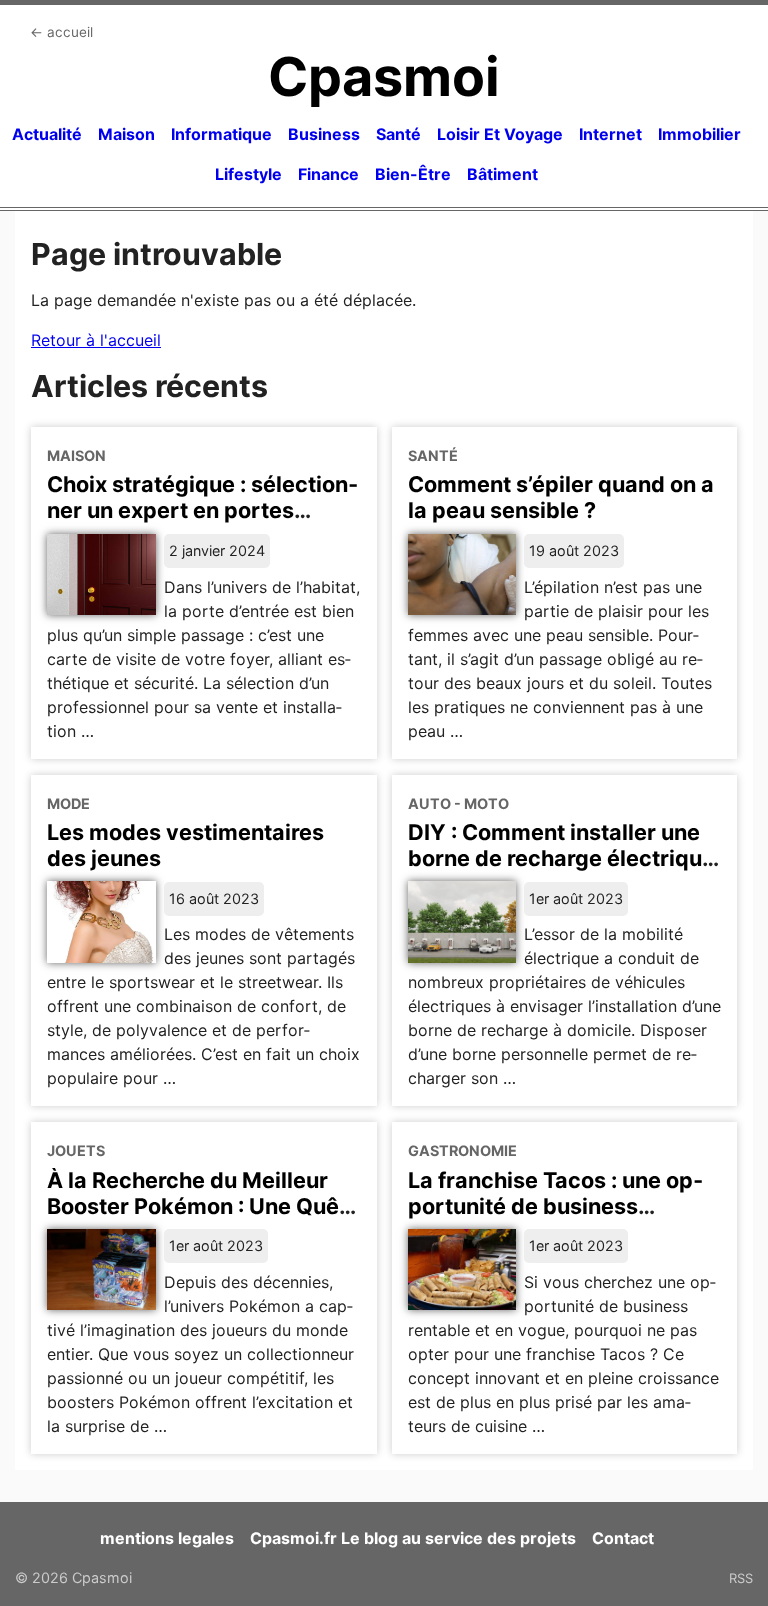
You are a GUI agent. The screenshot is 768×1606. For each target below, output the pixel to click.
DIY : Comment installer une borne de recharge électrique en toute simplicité (561, 858)
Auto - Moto (458, 803)
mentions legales (167, 1538)
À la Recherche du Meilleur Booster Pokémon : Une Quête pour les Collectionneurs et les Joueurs (203, 1219)
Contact (623, 1538)
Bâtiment (502, 174)
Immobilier (699, 134)
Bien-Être (413, 174)
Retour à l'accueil (96, 340)
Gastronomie (462, 1150)
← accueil (61, 32)
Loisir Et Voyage (500, 134)
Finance (328, 174)
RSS (741, 1578)
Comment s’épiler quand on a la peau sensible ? (561, 497)
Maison (126, 134)
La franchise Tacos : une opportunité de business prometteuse (555, 1206)
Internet (610, 134)
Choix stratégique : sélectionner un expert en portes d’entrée (202, 510)
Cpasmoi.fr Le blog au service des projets (413, 1538)
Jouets (76, 1150)
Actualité (47, 134)
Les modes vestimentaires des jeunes (185, 845)
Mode (68, 803)
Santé (398, 134)
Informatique (221, 134)
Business (324, 134)
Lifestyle (248, 174)
